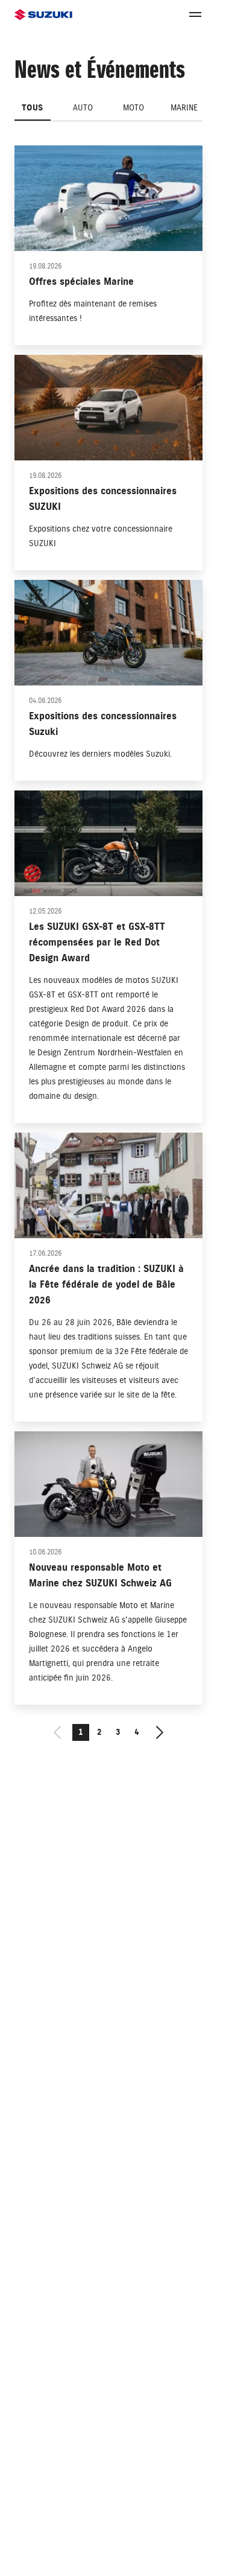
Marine (184, 108)
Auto (83, 108)
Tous (32, 108)
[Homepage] (43, 15)
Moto (133, 108)
